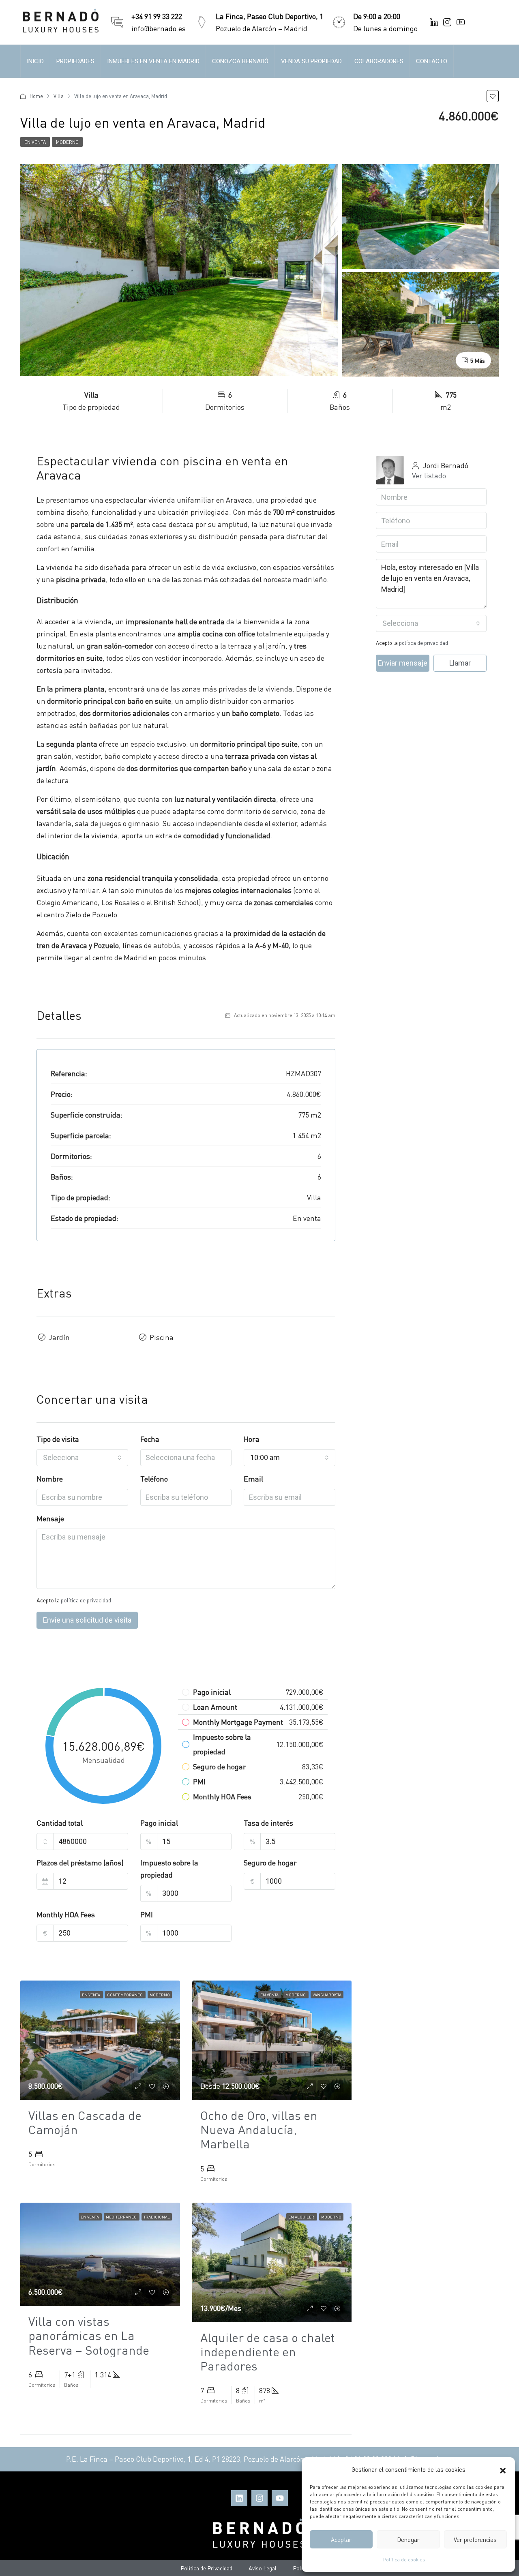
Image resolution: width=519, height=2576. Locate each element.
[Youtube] (280, 2498)
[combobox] (82, 1458)
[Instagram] (259, 2498)
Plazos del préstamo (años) (80, 1862)
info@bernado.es (159, 28)
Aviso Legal (263, 2568)
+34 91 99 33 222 (157, 16)
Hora (252, 1439)
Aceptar (341, 2540)
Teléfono (154, 1479)
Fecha (150, 1439)
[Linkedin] (239, 2498)
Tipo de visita (58, 1439)
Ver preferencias (475, 2540)
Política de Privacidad (206, 2568)
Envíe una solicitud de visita (87, 1620)
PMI (147, 1914)
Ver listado (429, 475)
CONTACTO (432, 61)
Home (36, 96)
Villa (59, 96)
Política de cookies (404, 2560)
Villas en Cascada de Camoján (85, 2122)
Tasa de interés (268, 1823)
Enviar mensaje (403, 663)
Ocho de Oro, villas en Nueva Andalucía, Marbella (259, 2129)
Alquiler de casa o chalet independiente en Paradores (268, 2351)
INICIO (35, 61)
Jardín (59, 1337)
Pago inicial (159, 1823)
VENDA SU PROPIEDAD (311, 61)
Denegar (408, 2540)
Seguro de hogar (270, 1862)
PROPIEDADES (75, 61)
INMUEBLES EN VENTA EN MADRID (153, 61)
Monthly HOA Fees (66, 1914)
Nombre (50, 1479)
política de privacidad (86, 1600)
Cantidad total (60, 1823)
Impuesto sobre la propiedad (169, 1868)
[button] (503, 2469)
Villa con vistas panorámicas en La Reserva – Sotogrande (89, 2335)
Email (253, 1479)
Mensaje (50, 1518)
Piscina (162, 1337)
